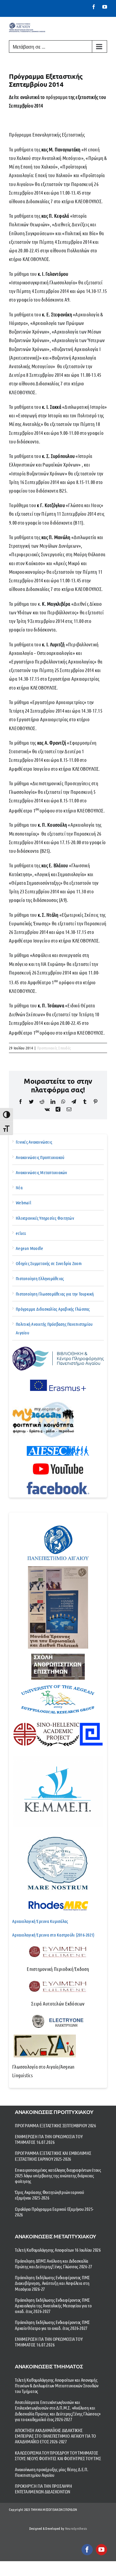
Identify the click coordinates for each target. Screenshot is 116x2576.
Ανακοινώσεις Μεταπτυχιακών (41, 1172)
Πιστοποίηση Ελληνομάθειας (40, 1278)
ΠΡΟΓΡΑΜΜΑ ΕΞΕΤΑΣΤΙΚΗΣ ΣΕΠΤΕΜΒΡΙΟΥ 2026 (55, 2125)
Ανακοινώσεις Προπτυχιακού (40, 1157)
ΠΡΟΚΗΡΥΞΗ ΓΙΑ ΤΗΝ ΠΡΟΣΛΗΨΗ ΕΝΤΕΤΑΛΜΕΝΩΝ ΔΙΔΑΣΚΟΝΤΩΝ (43, 2489)
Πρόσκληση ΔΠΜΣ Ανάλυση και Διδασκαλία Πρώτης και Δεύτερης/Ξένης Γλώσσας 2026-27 (54, 2264)
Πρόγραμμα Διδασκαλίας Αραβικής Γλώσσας (53, 1309)
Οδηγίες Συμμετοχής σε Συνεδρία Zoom (49, 1263)
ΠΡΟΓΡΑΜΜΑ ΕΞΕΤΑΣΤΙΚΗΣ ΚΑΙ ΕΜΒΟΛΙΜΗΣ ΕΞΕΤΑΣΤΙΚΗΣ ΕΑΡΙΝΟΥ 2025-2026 (53, 2156)
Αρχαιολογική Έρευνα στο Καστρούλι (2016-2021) (53, 1935)
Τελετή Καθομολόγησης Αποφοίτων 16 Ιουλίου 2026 (58, 2250)
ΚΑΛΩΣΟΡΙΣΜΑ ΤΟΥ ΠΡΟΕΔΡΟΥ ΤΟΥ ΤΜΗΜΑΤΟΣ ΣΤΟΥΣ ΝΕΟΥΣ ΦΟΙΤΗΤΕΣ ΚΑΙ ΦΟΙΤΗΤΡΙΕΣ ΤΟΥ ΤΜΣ (58, 2455)
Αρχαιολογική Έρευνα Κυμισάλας (40, 1921)
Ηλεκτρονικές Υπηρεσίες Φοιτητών (45, 1218)
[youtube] (101, 2550)
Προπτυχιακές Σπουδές (54, 1048)
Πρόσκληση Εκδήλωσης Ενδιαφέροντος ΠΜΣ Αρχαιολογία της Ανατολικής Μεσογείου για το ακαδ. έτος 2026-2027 (53, 2305)
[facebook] (87, 2550)
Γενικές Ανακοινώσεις (34, 1142)
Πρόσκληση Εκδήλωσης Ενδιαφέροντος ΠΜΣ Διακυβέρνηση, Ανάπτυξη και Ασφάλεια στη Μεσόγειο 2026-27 (52, 2283)
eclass (21, 1233)
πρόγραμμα (57, 97)
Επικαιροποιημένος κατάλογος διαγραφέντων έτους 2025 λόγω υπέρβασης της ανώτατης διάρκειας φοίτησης (58, 2175)
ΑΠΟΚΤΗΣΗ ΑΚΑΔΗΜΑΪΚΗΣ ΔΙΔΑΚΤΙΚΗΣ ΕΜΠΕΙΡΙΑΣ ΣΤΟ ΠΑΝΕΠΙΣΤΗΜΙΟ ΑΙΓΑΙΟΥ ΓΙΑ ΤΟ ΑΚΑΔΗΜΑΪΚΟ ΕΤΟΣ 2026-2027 (55, 2436)
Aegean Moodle (29, 1248)
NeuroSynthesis (76, 2528)
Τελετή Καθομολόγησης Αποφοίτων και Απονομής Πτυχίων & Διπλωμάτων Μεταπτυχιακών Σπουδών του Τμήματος (57, 2385)
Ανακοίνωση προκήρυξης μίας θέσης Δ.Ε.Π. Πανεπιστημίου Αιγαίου (52, 2472)
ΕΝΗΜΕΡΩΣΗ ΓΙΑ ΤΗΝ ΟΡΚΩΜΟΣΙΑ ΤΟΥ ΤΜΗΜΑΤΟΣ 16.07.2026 (49, 2139)
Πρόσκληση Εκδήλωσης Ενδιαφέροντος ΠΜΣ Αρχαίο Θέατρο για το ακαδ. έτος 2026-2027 (52, 2325)
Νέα (19, 1187)
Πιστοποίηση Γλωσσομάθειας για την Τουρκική (55, 1294)
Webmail (23, 1203)
